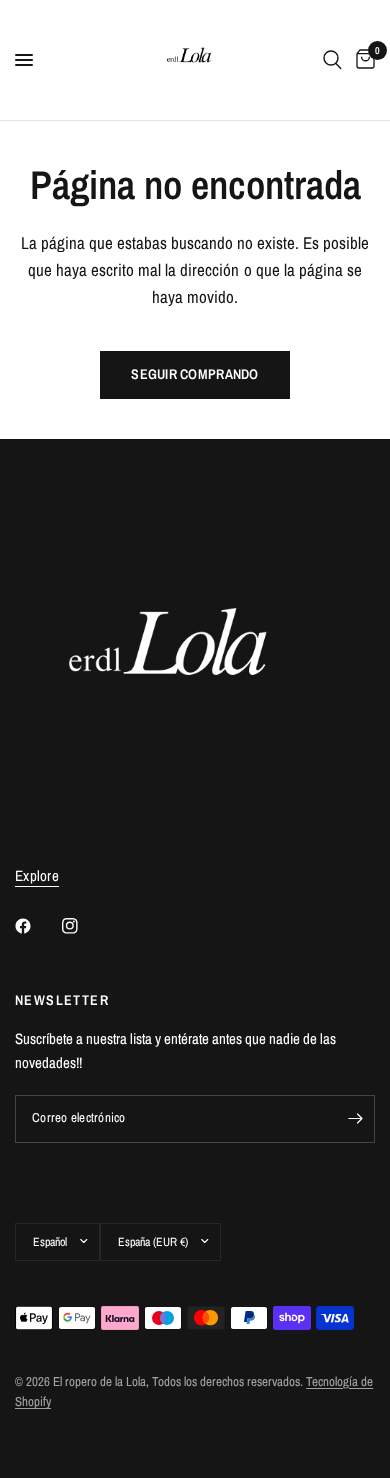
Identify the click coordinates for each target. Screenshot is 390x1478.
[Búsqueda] (332, 60)
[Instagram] (84, 926)
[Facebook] (37, 926)
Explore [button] (37, 875)
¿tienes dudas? (44, 1434)
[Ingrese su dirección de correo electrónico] (355, 1119)
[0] (362, 60)
